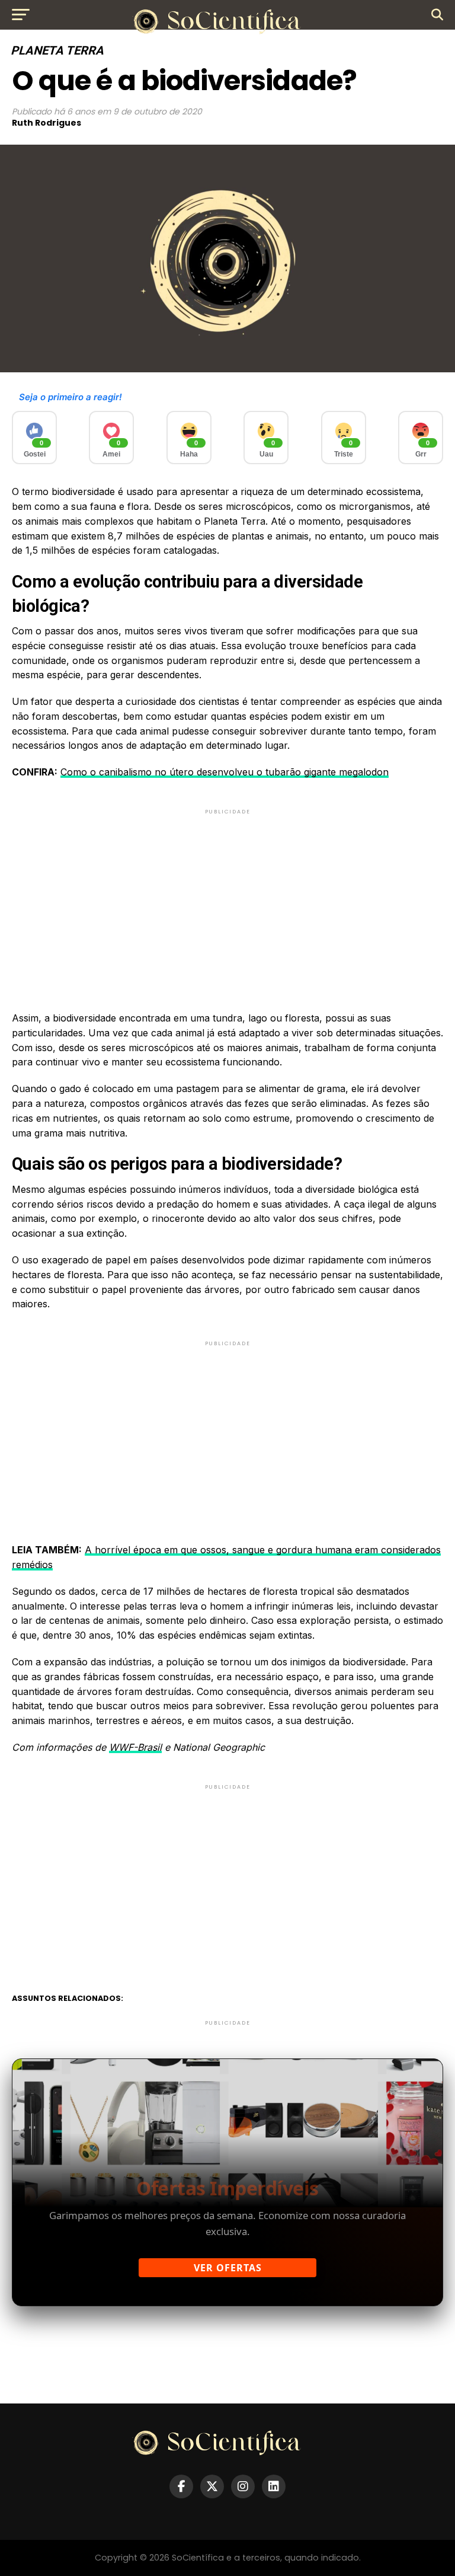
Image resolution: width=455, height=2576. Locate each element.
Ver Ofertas (228, 2268)
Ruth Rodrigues (47, 123)
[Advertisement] (227, 900)
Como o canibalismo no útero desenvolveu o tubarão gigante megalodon (225, 772)
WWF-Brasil (135, 1747)
